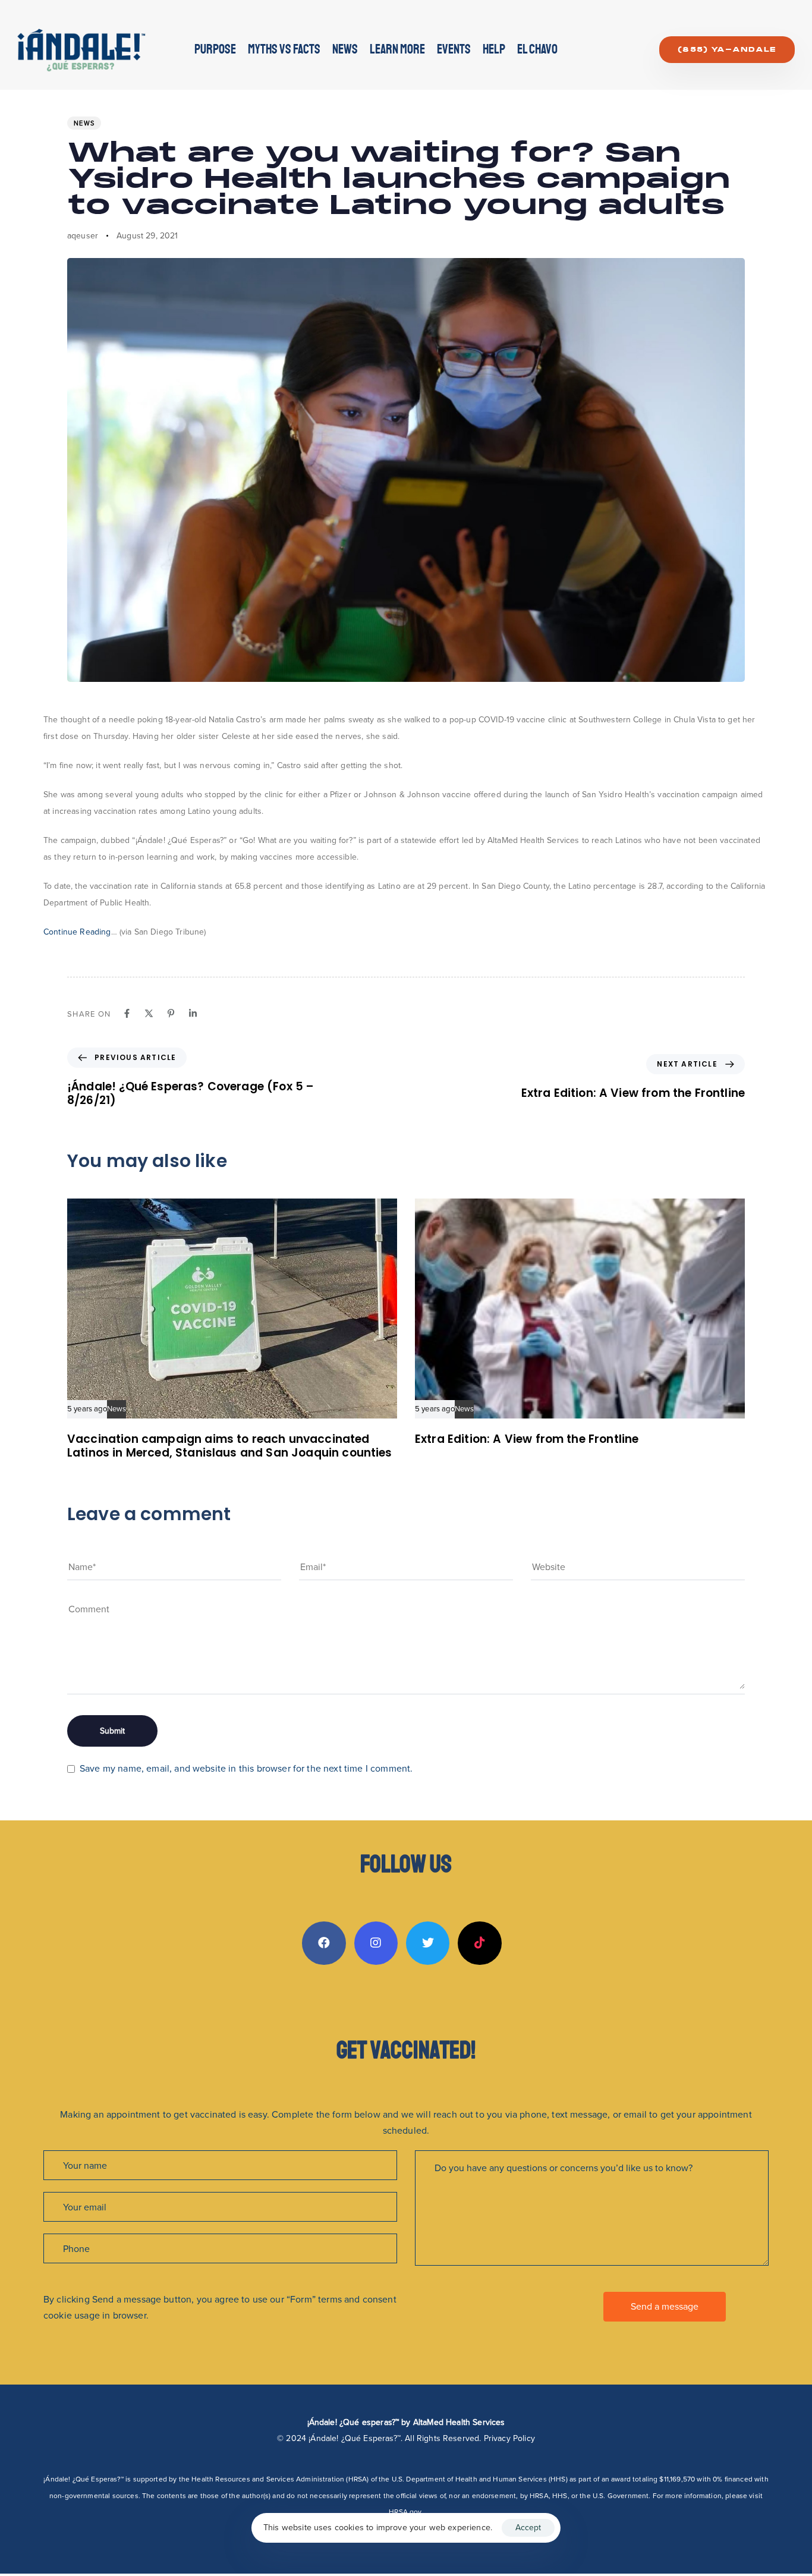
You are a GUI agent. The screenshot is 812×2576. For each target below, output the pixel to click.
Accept (528, 2528)
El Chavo (537, 49)
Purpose (215, 49)
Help (494, 49)
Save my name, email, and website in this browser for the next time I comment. (246, 1768)
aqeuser (83, 236)
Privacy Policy (509, 2438)
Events (454, 49)
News (345, 49)
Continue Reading (77, 932)
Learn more (397, 49)
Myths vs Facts (284, 49)
